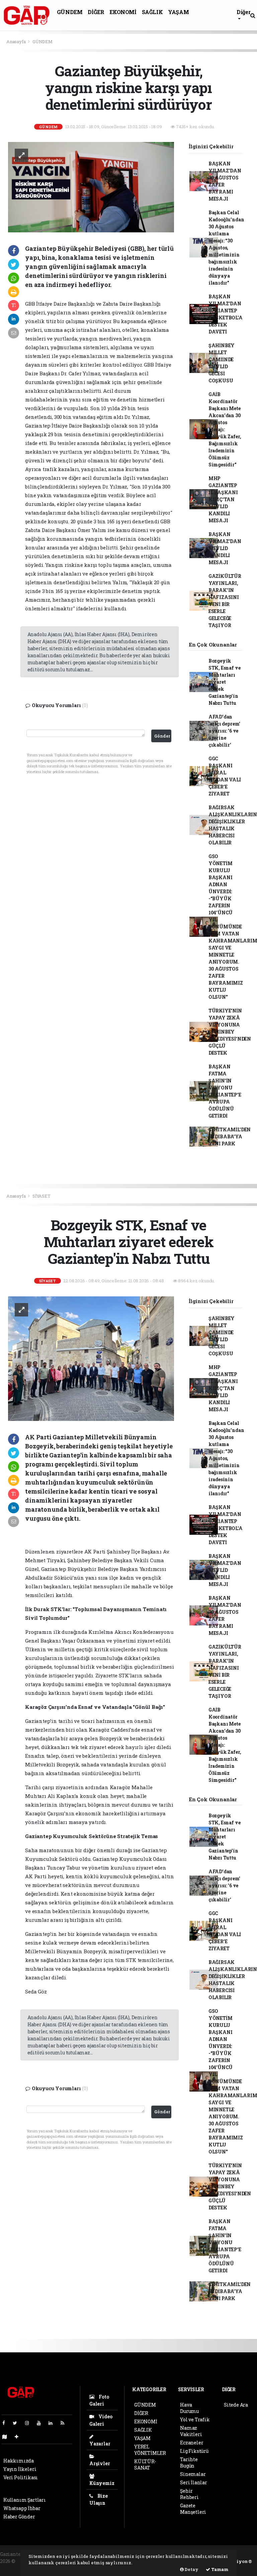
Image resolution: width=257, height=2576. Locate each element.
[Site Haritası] (7, 2437)
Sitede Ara (236, 2405)
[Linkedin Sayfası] (53, 2423)
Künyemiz (102, 2483)
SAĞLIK (152, 12)
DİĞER (96, 12)
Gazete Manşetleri (193, 2509)
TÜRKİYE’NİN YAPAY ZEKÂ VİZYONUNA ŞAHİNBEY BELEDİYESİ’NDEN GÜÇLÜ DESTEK (230, 1032)
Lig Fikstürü (194, 2451)
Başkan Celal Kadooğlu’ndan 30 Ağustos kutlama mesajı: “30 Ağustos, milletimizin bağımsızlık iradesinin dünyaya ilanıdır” (226, 248)
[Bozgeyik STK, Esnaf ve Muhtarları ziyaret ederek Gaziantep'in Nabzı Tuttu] (91, 1358)
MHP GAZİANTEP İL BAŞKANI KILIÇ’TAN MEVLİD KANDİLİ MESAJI (223, 499)
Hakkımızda (19, 2461)
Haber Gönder (19, 2517)
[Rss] (65, 2423)
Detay (191, 2569)
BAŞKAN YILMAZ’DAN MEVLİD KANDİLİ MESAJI (225, 548)
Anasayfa (16, 42)
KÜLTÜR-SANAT (145, 2465)
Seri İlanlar (194, 2482)
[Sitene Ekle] (19, 2437)
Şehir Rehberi (189, 2494)
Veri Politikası (21, 2477)
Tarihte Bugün (189, 2463)
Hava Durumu (189, 2408)
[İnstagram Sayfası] (30, 2423)
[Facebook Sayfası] (6, 2423)
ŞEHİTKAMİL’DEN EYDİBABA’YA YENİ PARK (230, 1137)
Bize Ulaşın (99, 2499)
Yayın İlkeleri (20, 2469)
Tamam (219, 2569)
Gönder (162, 736)
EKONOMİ (123, 12)
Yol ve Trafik (195, 2419)
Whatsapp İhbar (22, 2508)
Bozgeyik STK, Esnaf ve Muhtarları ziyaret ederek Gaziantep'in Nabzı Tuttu (225, 682)
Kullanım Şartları (25, 2500)
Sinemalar (193, 2474)
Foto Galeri (99, 2400)
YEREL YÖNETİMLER (150, 2450)
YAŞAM (178, 12)
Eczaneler (192, 2443)
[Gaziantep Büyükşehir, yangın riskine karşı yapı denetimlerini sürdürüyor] (91, 187)
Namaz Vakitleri (191, 2431)
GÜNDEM (70, 12)
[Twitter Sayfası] (18, 2423)
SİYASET (41, 1196)
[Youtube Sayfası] (41, 2423)
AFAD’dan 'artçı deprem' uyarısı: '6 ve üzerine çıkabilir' (224, 731)
